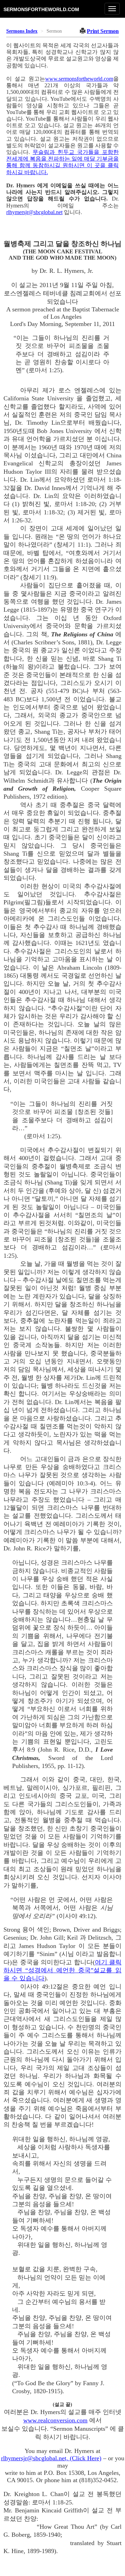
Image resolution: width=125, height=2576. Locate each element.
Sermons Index (22, 31)
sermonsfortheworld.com (41, 9)
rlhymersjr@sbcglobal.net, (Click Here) (51, 2458)
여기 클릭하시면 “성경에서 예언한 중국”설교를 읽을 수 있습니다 (62, 1970)
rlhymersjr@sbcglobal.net (34, 212)
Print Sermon (103, 31)
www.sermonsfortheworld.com (79, 79)
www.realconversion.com (55, 2420)
